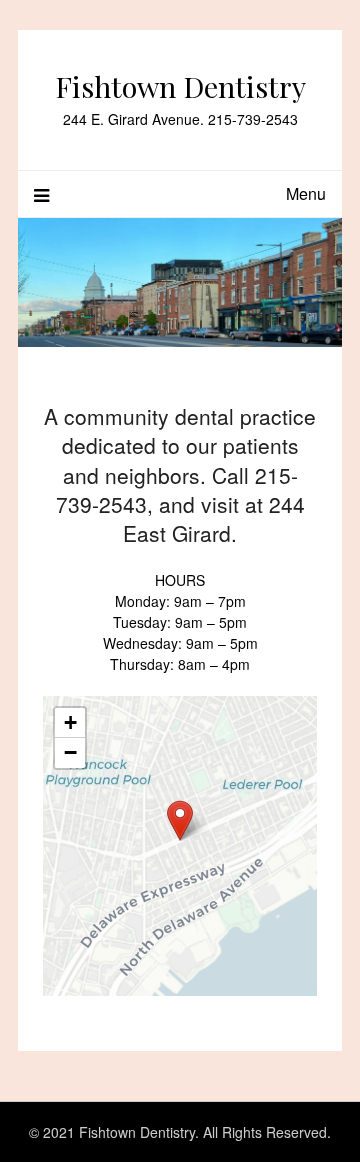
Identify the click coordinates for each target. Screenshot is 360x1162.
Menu (306, 193)
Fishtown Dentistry (180, 86)
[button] (180, 820)
